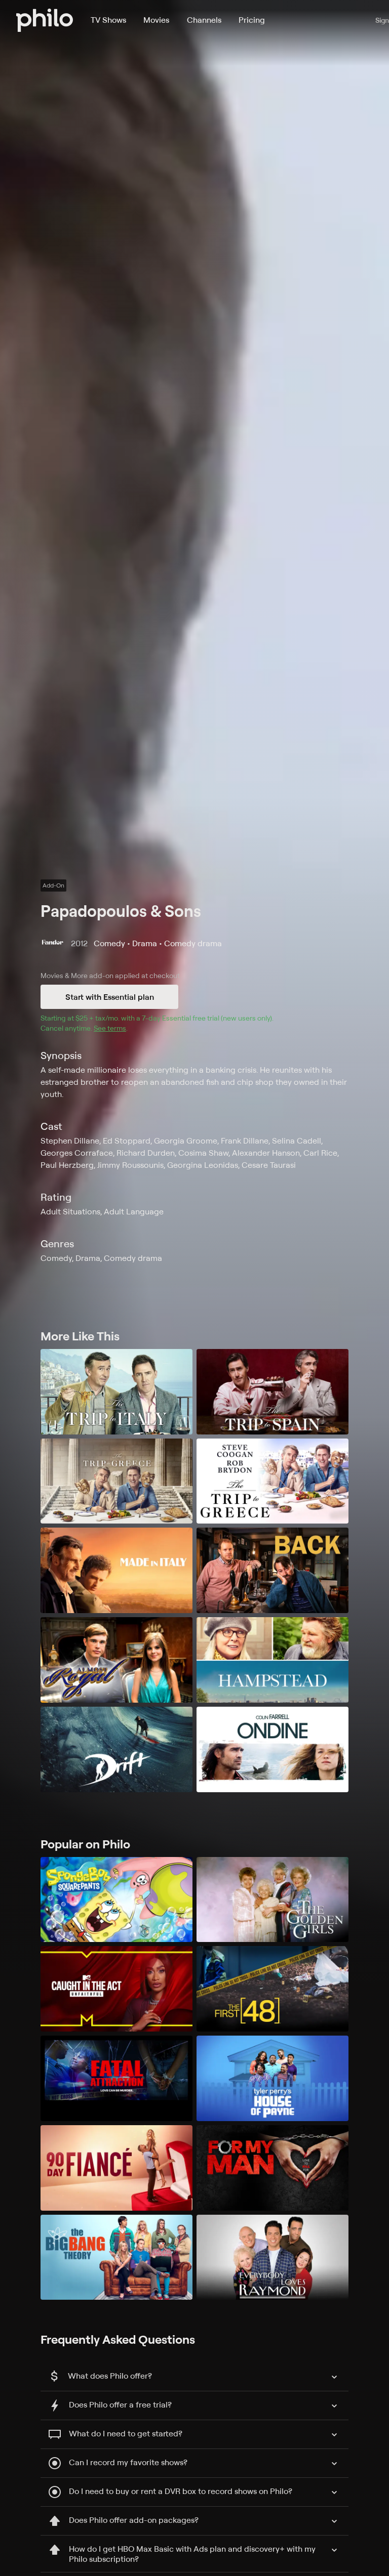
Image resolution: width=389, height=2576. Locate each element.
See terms (110, 1028)
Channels (204, 20)
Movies (156, 20)
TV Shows (108, 20)
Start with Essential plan (110, 997)
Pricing (252, 20)
